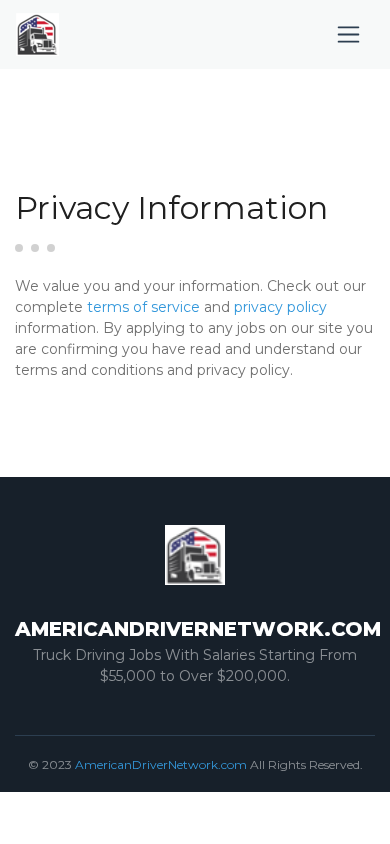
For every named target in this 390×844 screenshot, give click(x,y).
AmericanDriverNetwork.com (161, 764)
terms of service (143, 307)
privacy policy (280, 307)
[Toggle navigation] (348, 34)
